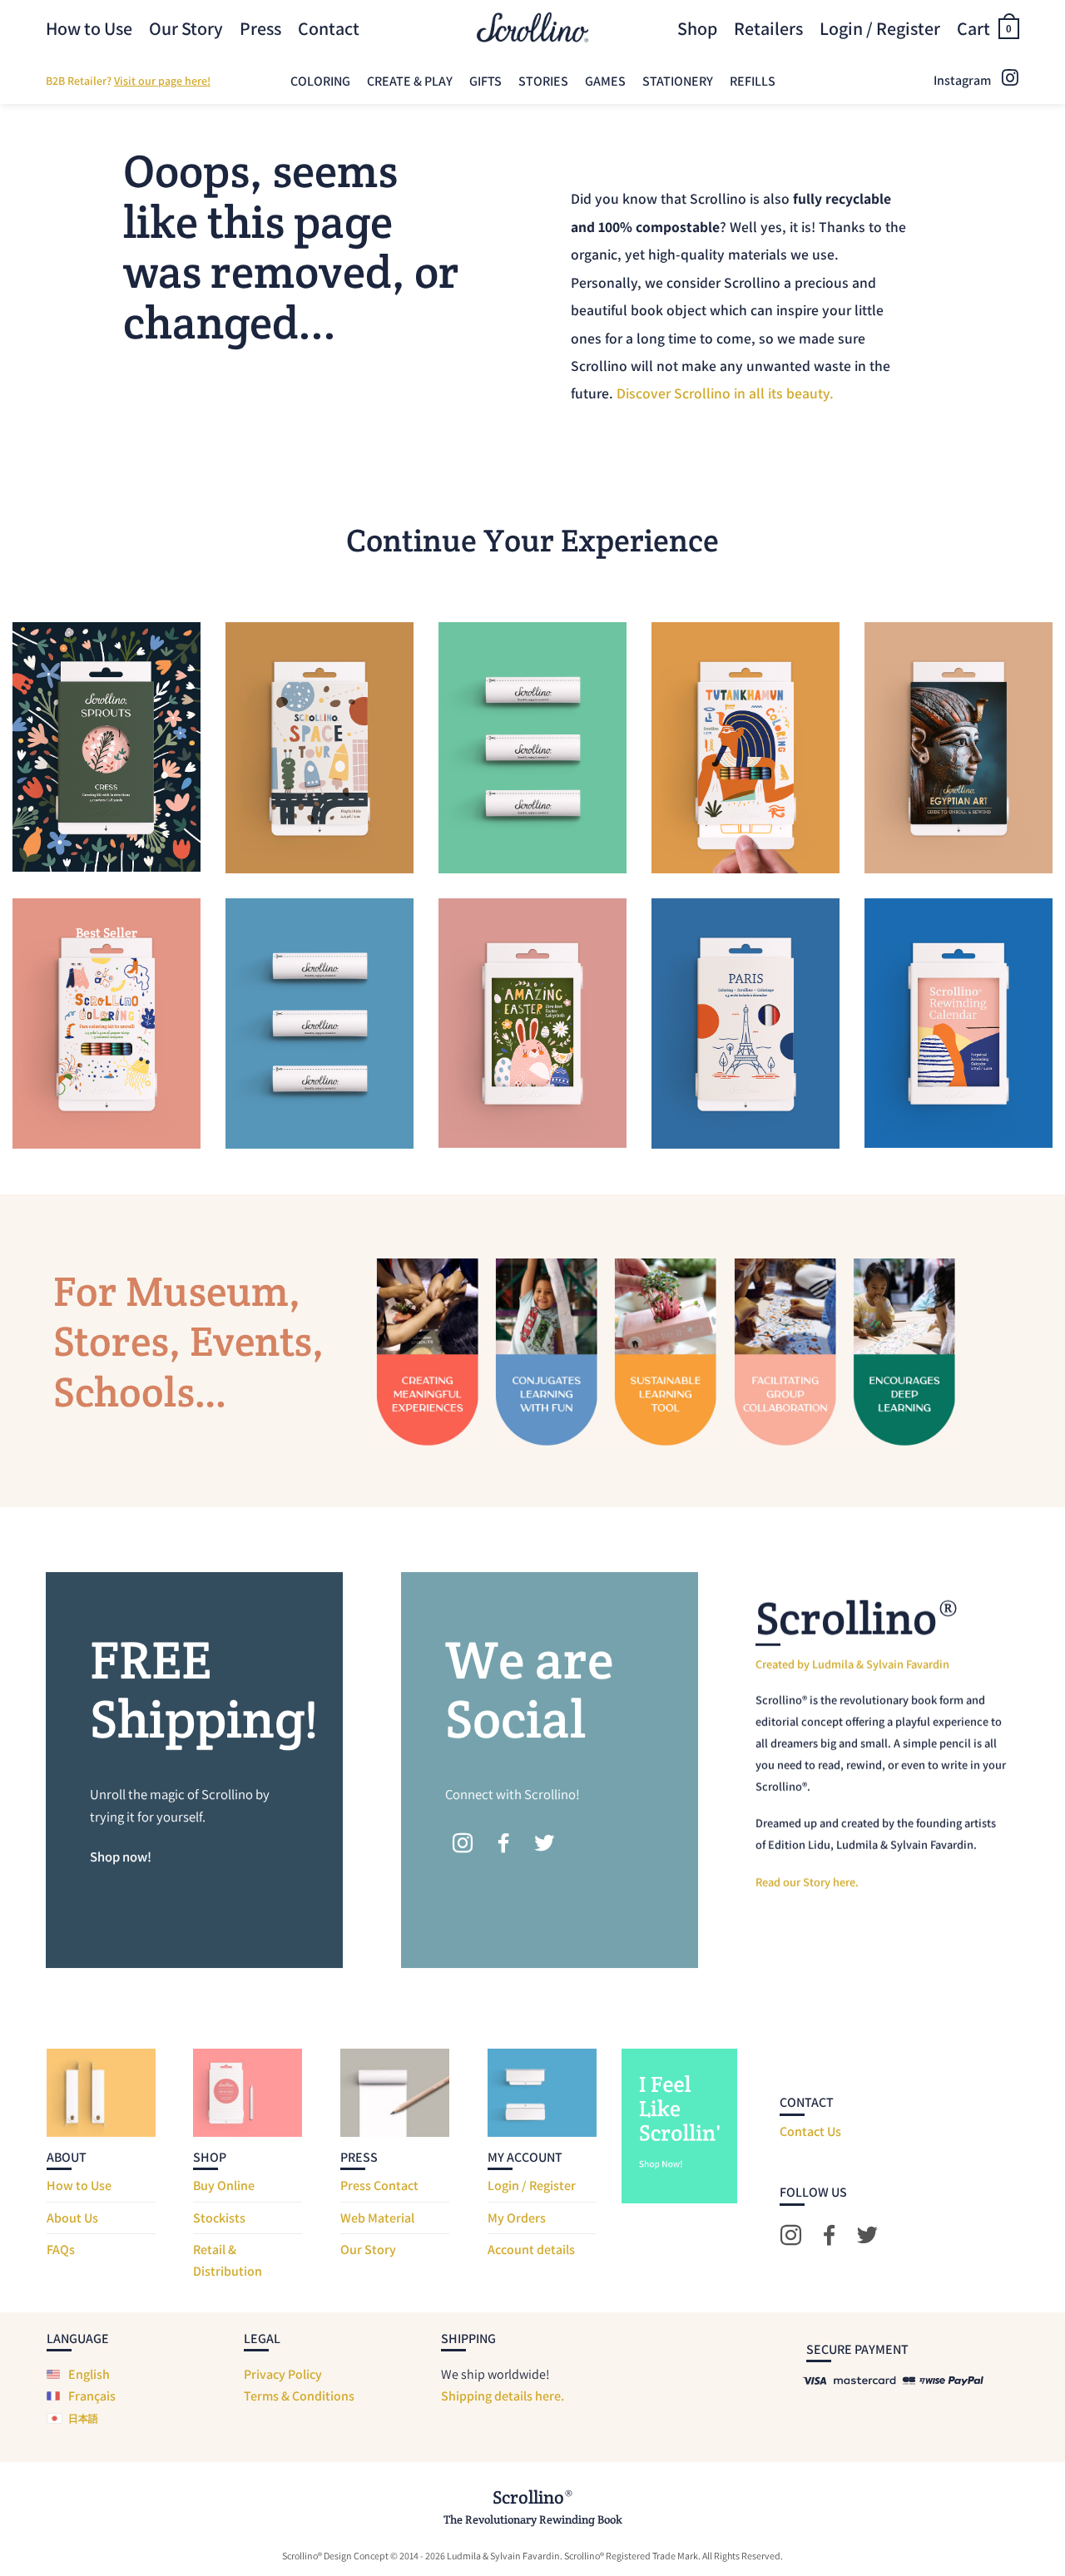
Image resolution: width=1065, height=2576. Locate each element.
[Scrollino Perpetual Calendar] (958, 1023)
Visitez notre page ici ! (182, 81)
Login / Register (532, 2185)
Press (260, 28)
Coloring (320, 81)
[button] (988, 28)
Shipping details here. (503, 2396)
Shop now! (121, 1857)
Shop (697, 28)
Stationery (678, 81)
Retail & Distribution (228, 2260)
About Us (72, 2218)
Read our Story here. (807, 1882)
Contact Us (810, 2131)
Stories (543, 81)
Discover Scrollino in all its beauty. (725, 394)
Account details (531, 2250)
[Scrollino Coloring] (106, 1023)
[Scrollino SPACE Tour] (319, 747)
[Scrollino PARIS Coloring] (745, 1023)
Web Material (377, 2218)
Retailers (768, 28)
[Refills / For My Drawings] (532, 747)
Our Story (186, 28)
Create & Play (410, 81)
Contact (329, 28)
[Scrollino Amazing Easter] (532, 1023)
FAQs (61, 2250)
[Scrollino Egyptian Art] (958, 747)
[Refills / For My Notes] (319, 1023)
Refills (753, 81)
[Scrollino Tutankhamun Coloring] (745, 747)
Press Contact (379, 2185)
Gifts (485, 81)
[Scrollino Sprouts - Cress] (106, 747)
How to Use (89, 28)
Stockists (219, 2218)
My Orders (517, 2218)
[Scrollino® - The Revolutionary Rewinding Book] (532, 28)
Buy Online (224, 2185)
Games (605, 81)
